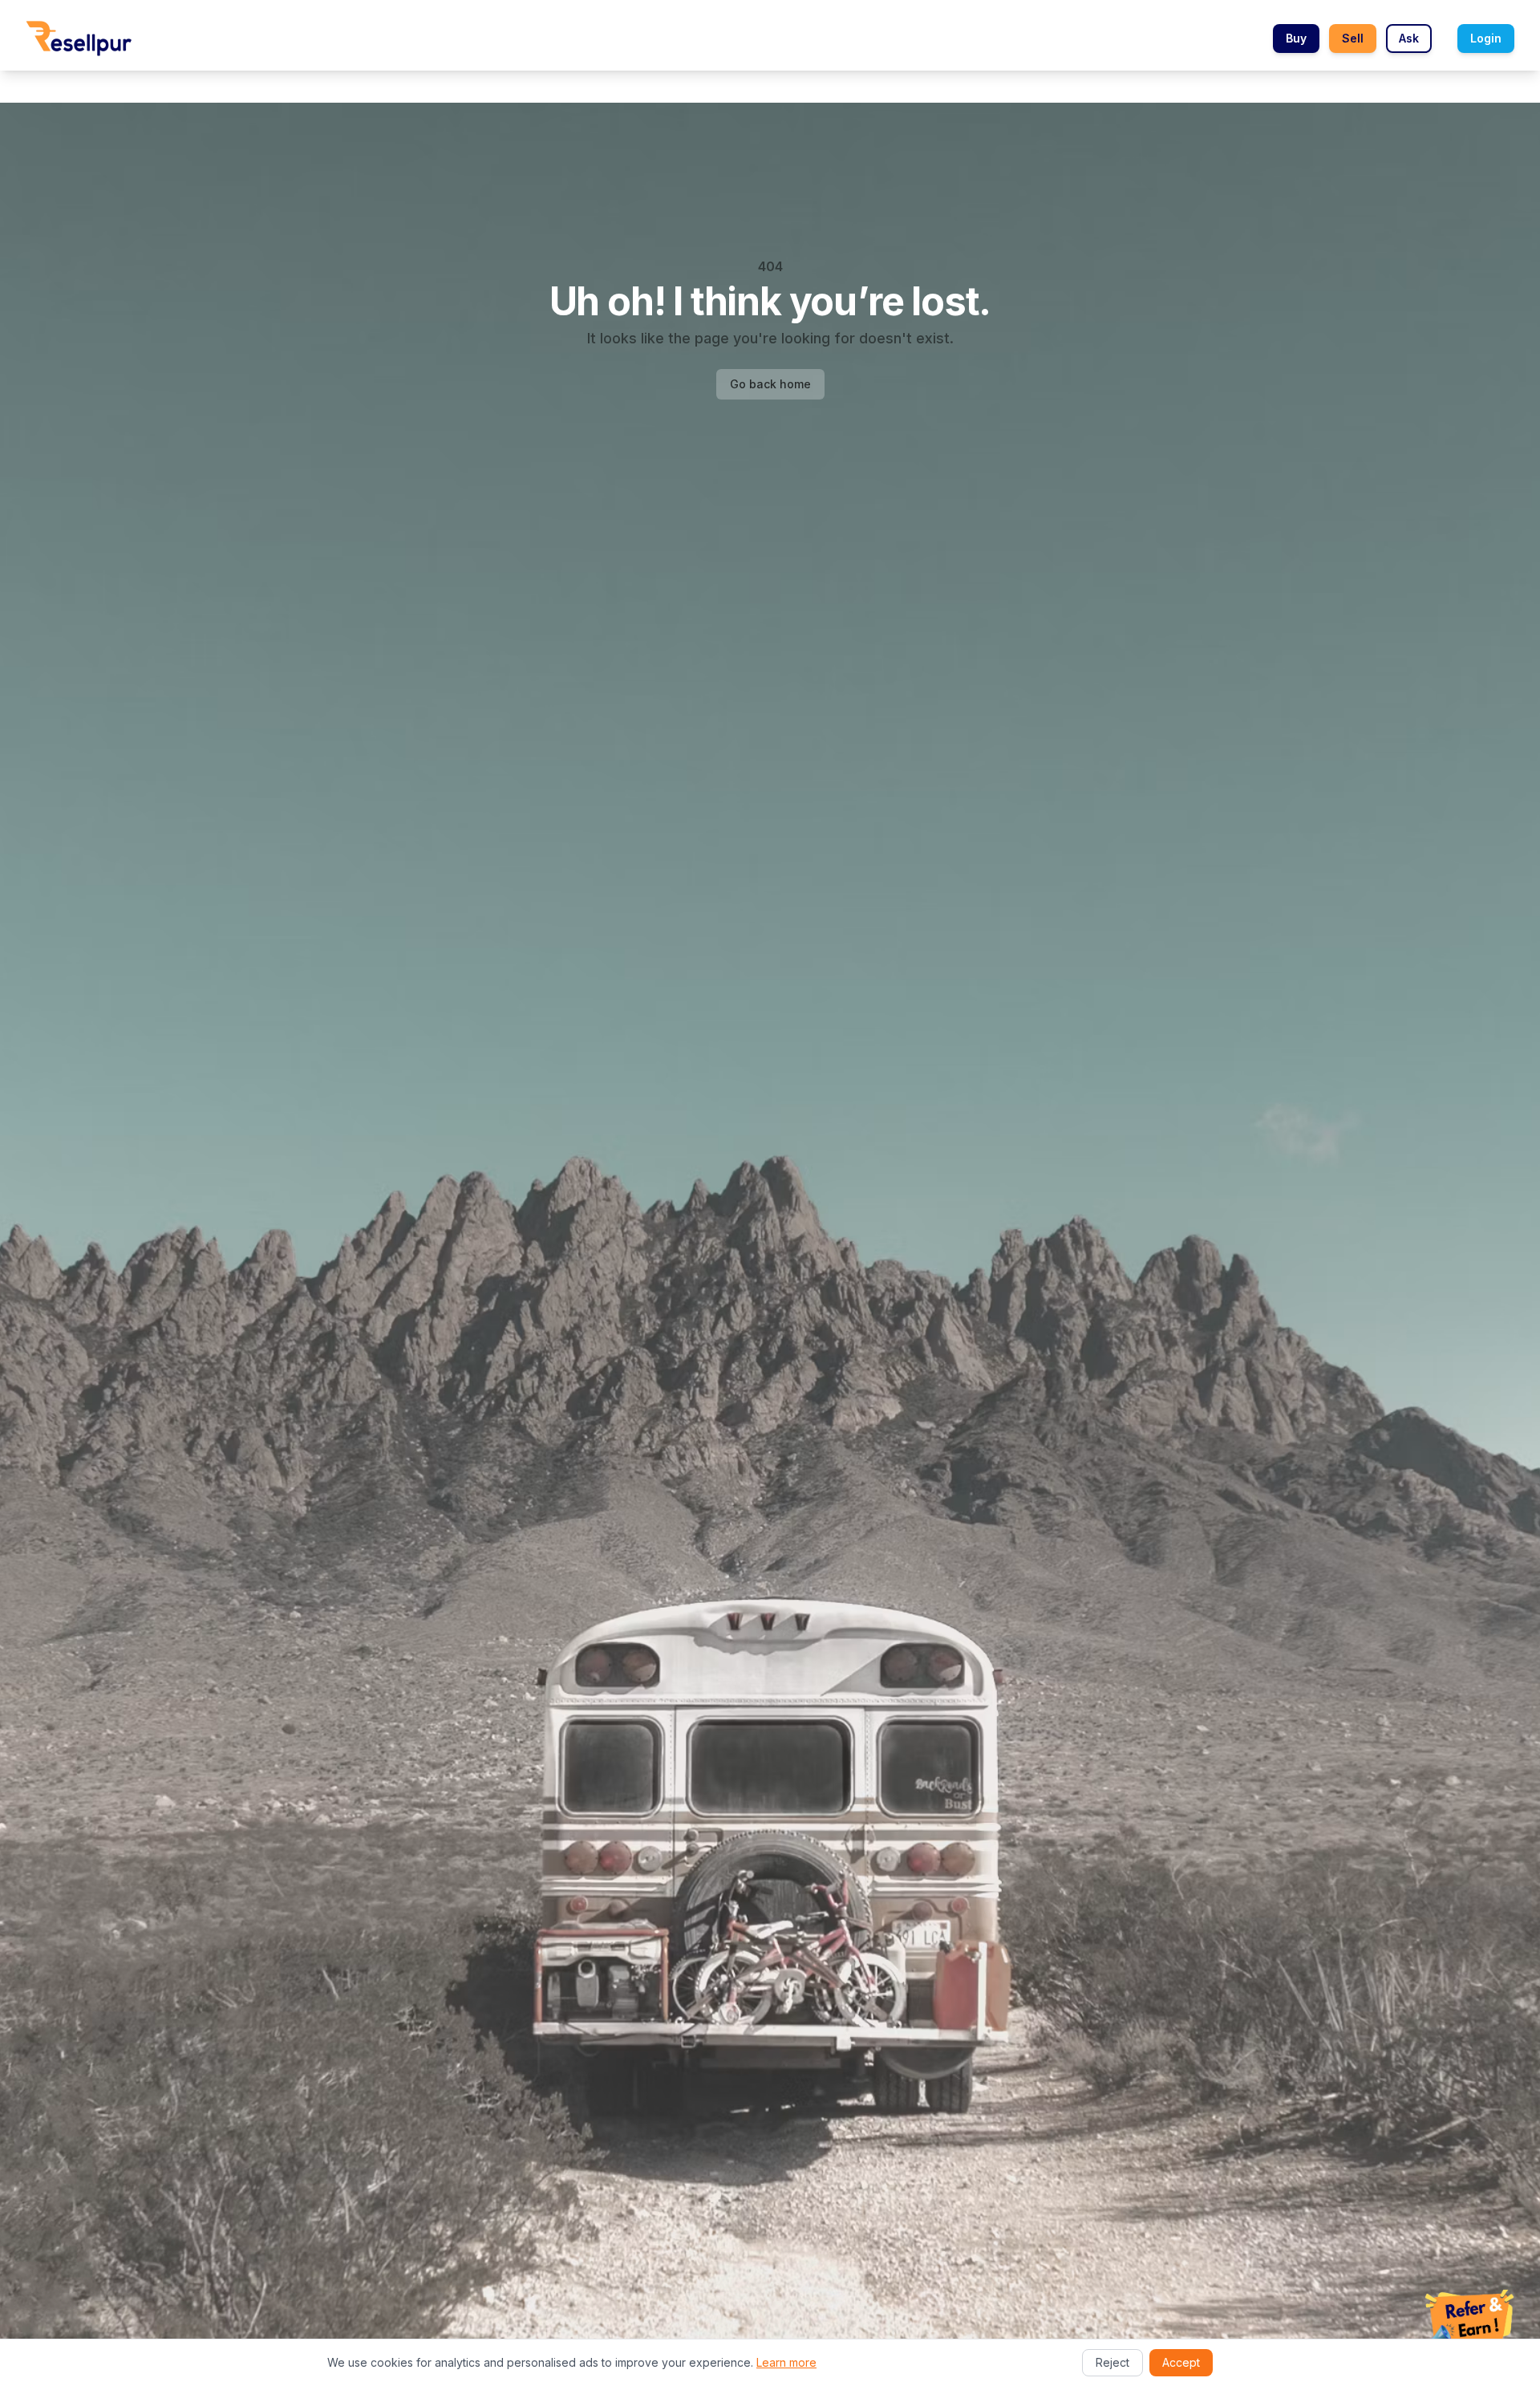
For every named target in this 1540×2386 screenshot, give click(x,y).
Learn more (786, 2362)
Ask (1409, 38)
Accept (1181, 2362)
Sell (1353, 38)
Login (1486, 38)
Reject (1112, 2362)
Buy (1296, 38)
